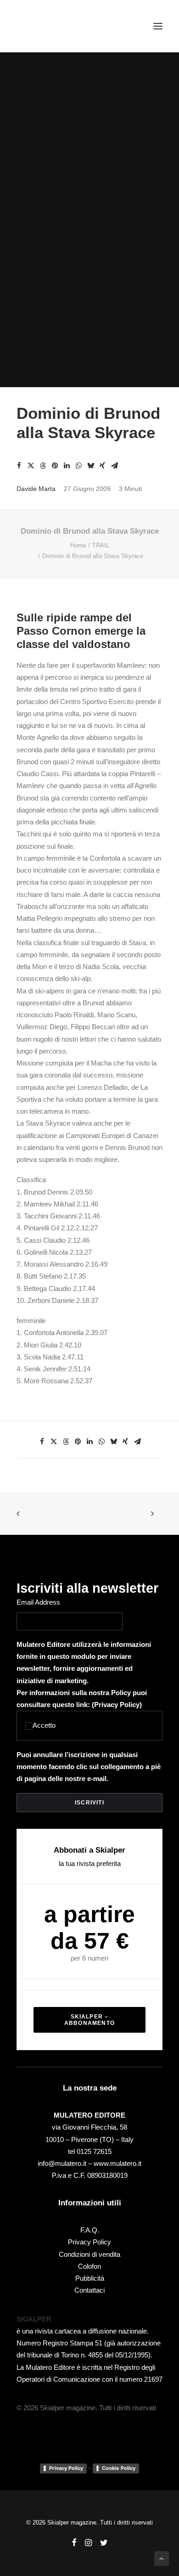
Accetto (44, 1725)
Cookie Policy (119, 2468)
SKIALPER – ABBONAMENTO (89, 2020)
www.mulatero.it (117, 2163)
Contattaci (89, 2290)
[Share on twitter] (31, 466)
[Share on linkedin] (67, 466)
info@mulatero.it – (66, 2163)
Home (78, 545)
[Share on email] (114, 466)
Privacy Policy (117, 1705)
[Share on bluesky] (90, 466)
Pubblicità (90, 2278)
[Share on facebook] (19, 466)
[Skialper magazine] (56, 26)
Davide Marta (36, 489)
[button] (158, 26)
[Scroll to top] (162, 2558)
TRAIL (101, 545)
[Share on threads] (43, 466)
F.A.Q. (90, 2230)
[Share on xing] (102, 466)
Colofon (89, 2266)
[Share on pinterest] (55, 466)
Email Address (38, 1602)
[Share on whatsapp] (78, 466)
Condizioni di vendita (89, 2254)
